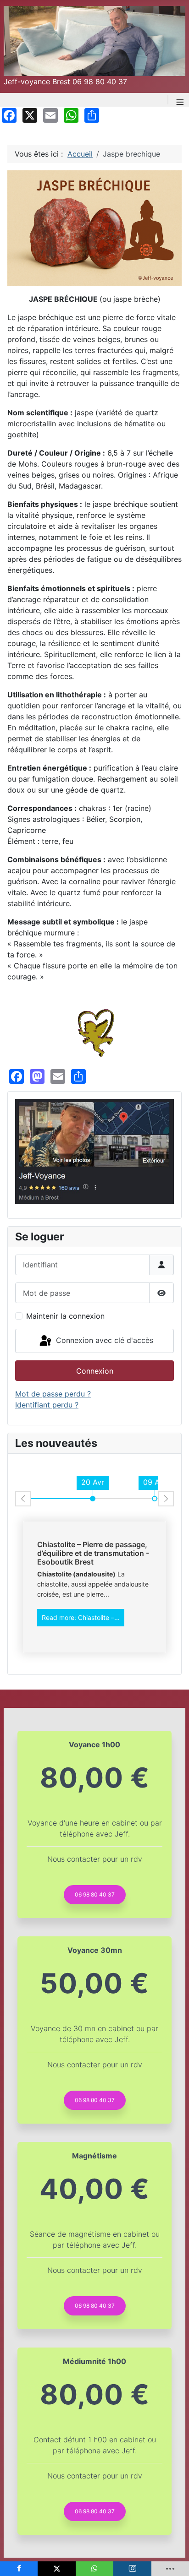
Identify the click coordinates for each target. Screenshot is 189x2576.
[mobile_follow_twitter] (56, 2569)
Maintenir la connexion (65, 1316)
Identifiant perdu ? (47, 1405)
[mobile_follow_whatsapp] (94, 2569)
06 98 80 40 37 (95, 1894)
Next (173, 1497)
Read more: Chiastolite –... (81, 1617)
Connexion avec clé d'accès (103, 1340)
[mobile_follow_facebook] (19, 2569)
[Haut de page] (173, 2559)
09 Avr (155, 1482)
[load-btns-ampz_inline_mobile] (170, 2569)
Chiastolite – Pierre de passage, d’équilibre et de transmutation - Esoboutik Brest (93, 1553)
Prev (16, 1500)
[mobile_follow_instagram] (132, 2569)
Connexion (95, 1371)
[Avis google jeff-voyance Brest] (94, 1151)
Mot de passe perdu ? (53, 1394)
